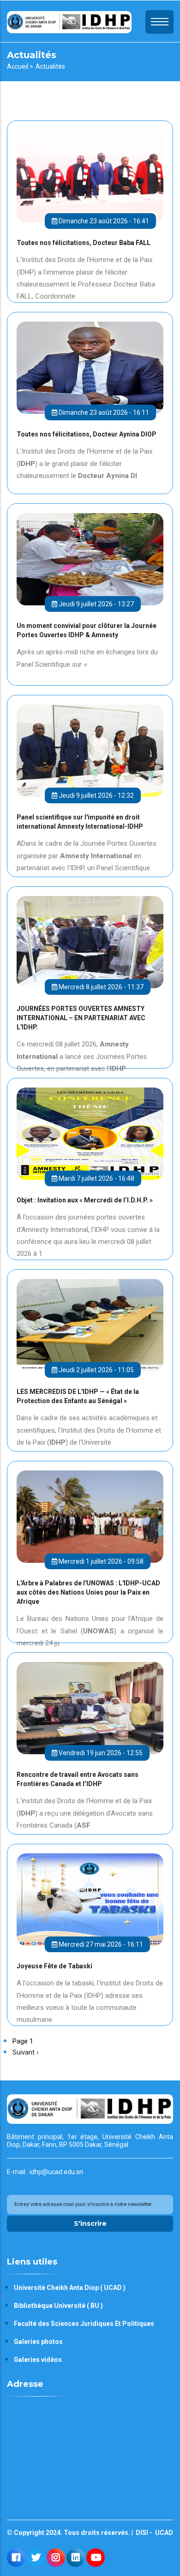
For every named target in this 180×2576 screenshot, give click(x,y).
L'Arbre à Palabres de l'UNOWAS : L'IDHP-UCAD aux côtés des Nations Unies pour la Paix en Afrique (88, 1592)
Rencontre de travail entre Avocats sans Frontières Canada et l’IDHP (78, 1779)
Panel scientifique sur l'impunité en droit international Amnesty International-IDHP (80, 822)
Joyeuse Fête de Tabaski (54, 1966)
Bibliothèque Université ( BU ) (58, 2306)
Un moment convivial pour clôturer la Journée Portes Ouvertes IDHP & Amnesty (87, 630)
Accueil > (20, 66)
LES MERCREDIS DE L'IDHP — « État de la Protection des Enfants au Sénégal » (78, 1396)
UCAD (163, 2533)
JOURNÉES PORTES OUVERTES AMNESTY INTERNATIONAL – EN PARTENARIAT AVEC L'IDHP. (81, 1018)
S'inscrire (90, 2223)
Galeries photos (38, 2342)
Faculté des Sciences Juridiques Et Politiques (84, 2324)
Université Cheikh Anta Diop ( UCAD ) (70, 2288)
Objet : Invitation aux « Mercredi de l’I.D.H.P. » (85, 1200)
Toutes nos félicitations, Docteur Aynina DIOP (87, 434)
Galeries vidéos (38, 2360)
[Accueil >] (69, 21)
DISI (141, 2533)
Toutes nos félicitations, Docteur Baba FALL (84, 243)
